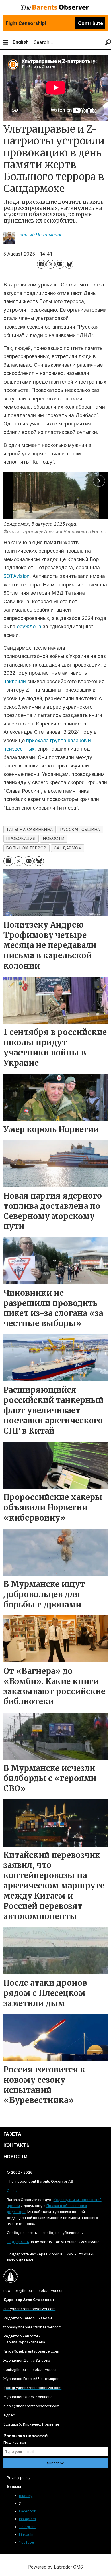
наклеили (15, 681)
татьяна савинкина (29, 830)
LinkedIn (26, 2535)
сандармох (67, 848)
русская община (80, 830)
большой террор (26, 848)
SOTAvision (17, 576)
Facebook (28, 2511)
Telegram (27, 2527)
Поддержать (18, 2242)
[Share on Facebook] (41, 264)
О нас (12, 2191)
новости (54, 839)
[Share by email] (60, 264)
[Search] (108, 42)
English (21, 42)
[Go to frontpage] (55, 8)
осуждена (29, 626)
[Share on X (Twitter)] (51, 264)
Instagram (27, 2519)
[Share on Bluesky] (69, 264)
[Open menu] (6, 42)
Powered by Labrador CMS (55, 2567)
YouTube (27, 2542)
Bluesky (26, 2496)
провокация (21, 839)
